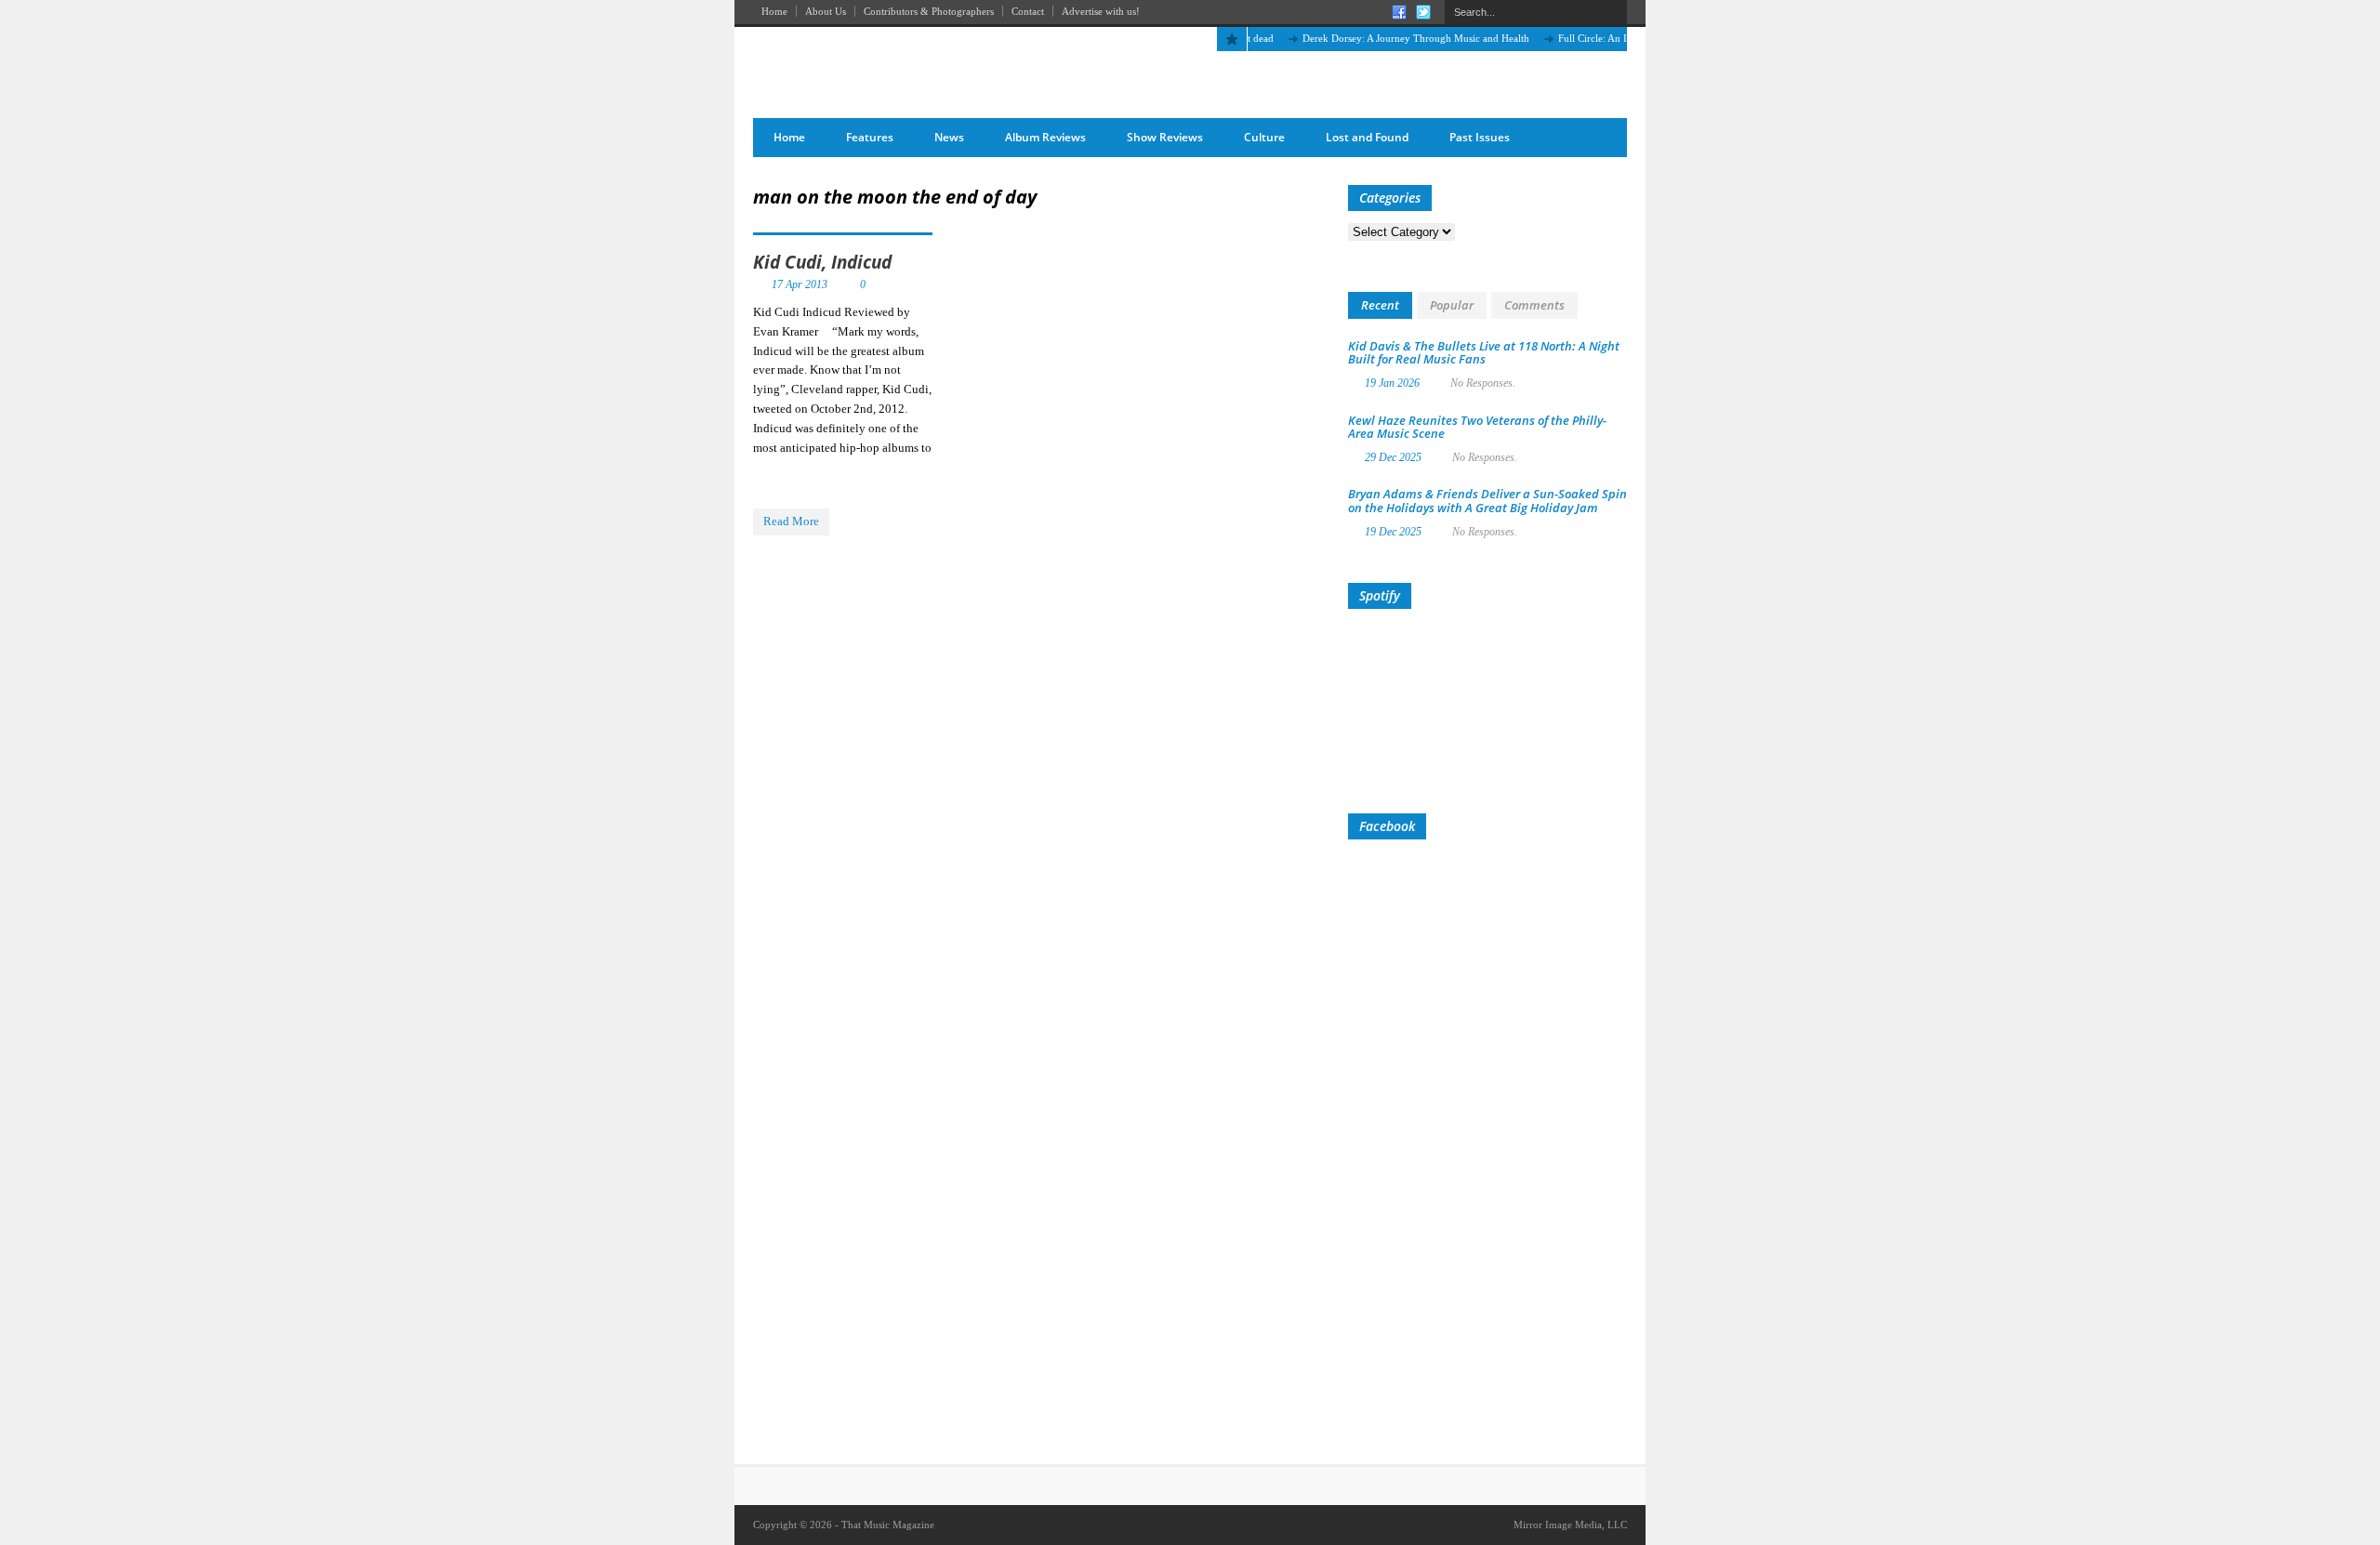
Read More (791, 521)
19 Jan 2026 (1392, 383)
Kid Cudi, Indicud (822, 262)
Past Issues (1480, 137)
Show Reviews (1165, 137)
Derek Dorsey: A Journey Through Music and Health (1392, 38)
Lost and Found (1367, 137)
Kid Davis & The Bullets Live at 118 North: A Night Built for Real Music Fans (1484, 352)
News (949, 137)
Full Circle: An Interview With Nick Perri (1622, 38)
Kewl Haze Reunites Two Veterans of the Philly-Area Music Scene (1477, 427)
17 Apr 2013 (800, 284)
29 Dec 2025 (1393, 457)
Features (870, 137)
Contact (1028, 11)
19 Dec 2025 (1393, 532)
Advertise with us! (1101, 11)
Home (774, 11)
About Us (826, 11)
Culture (1264, 137)
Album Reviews (1045, 137)
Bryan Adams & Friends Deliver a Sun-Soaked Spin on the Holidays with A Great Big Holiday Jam (1487, 500)
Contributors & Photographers (929, 11)
